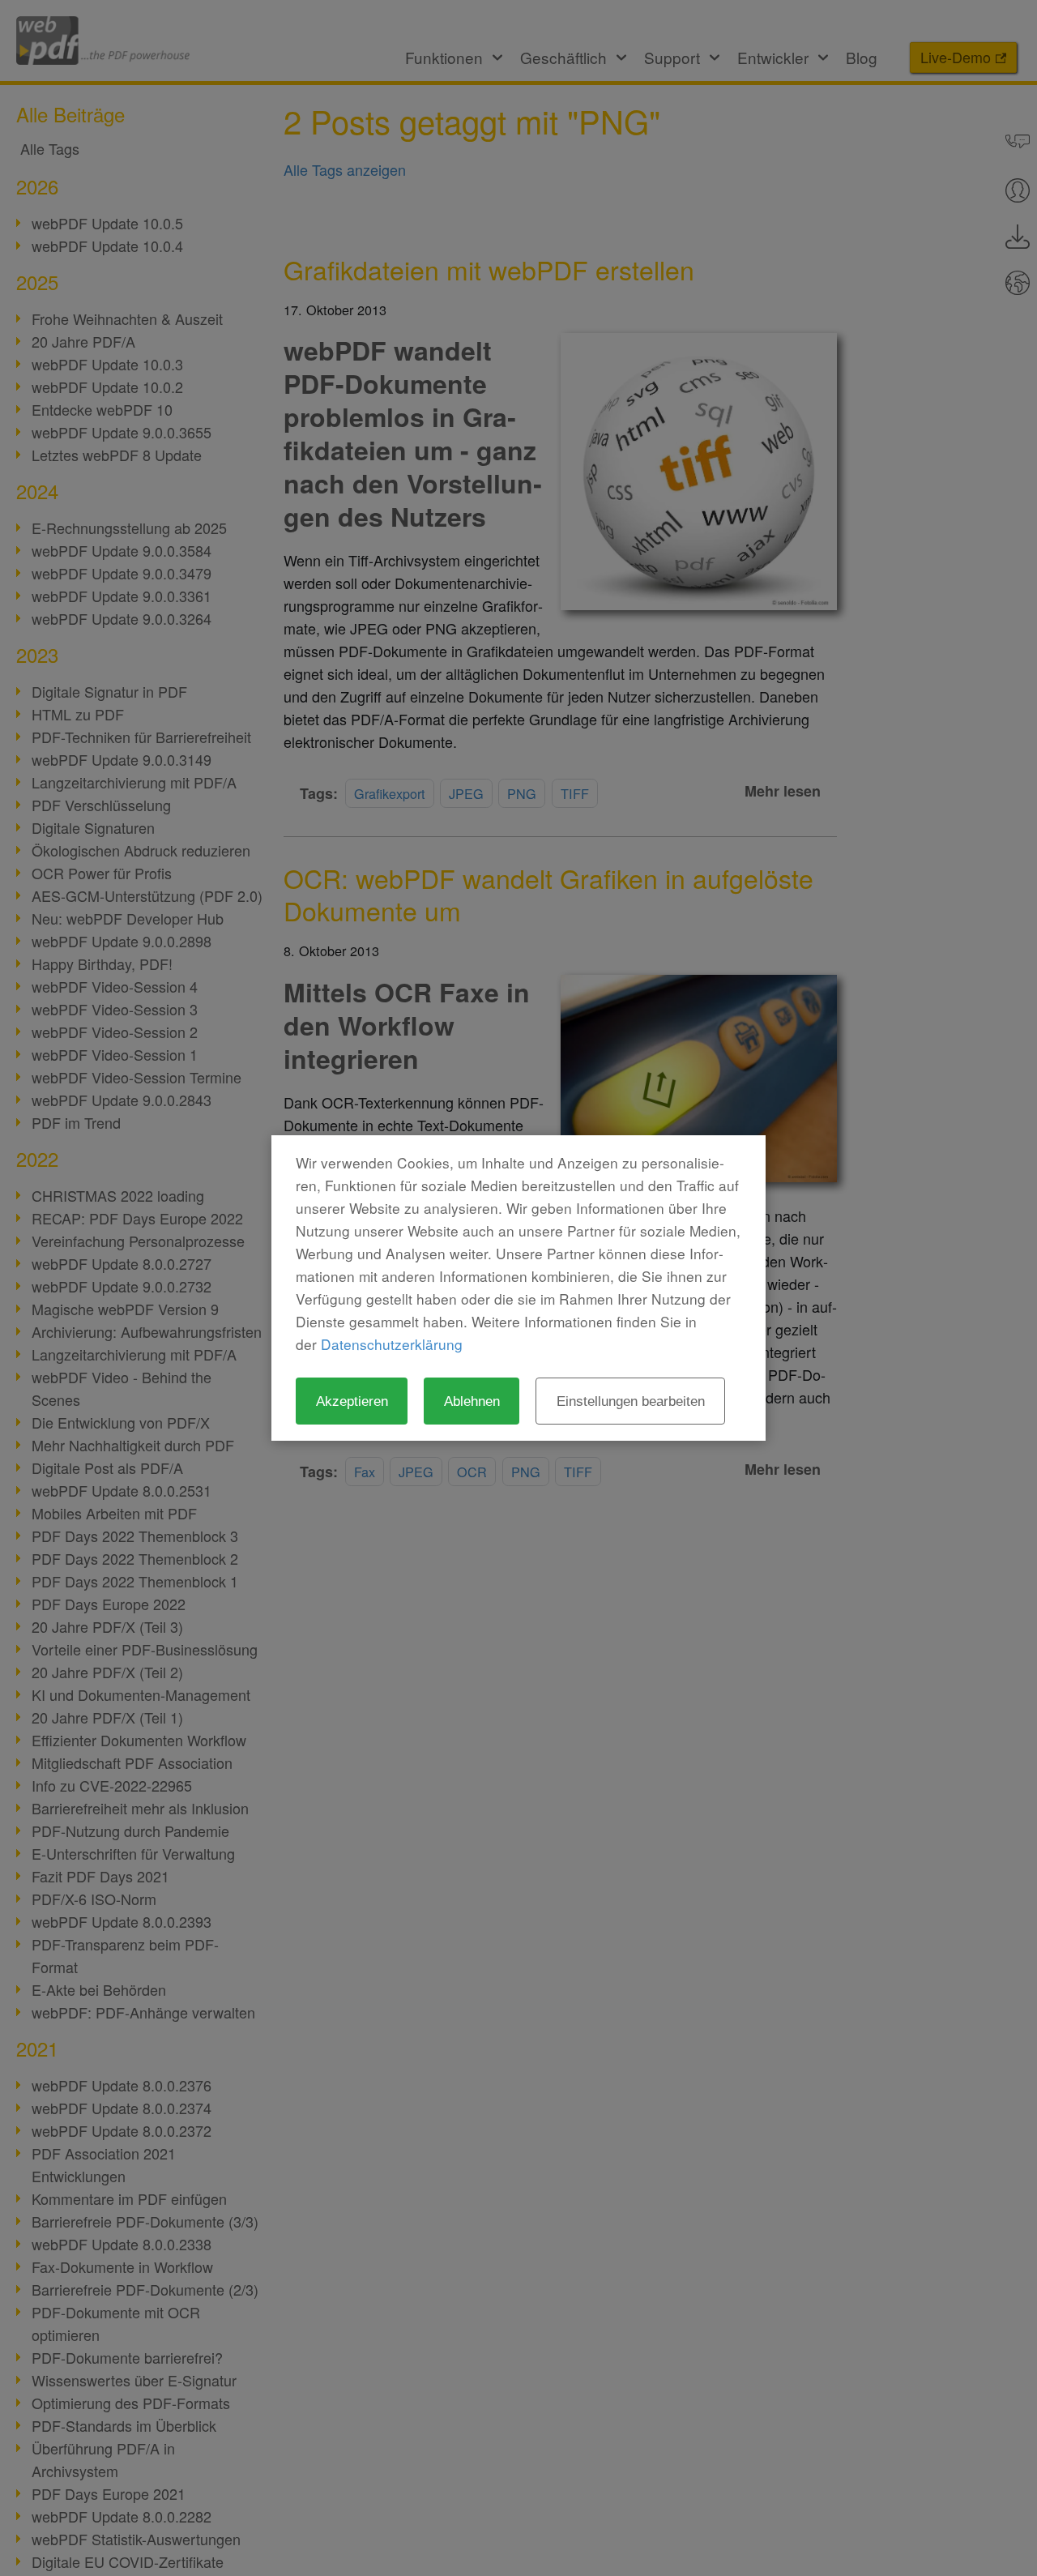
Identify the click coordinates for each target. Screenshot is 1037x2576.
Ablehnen (472, 1401)
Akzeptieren (352, 1401)
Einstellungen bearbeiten (631, 1401)
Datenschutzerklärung (392, 1344)
